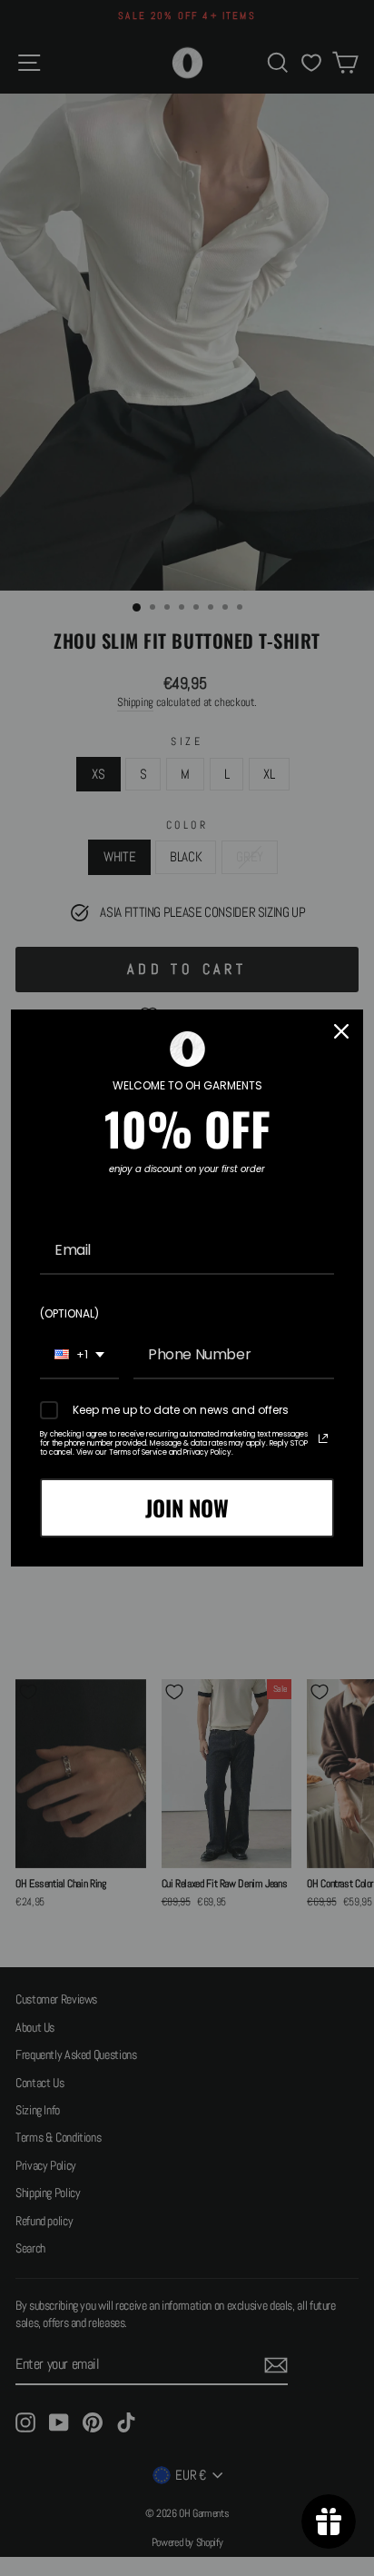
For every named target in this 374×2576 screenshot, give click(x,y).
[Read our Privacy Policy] (323, 1438)
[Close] (341, 1031)
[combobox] (79, 1355)
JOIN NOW (187, 1507)
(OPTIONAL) (69, 1313)
